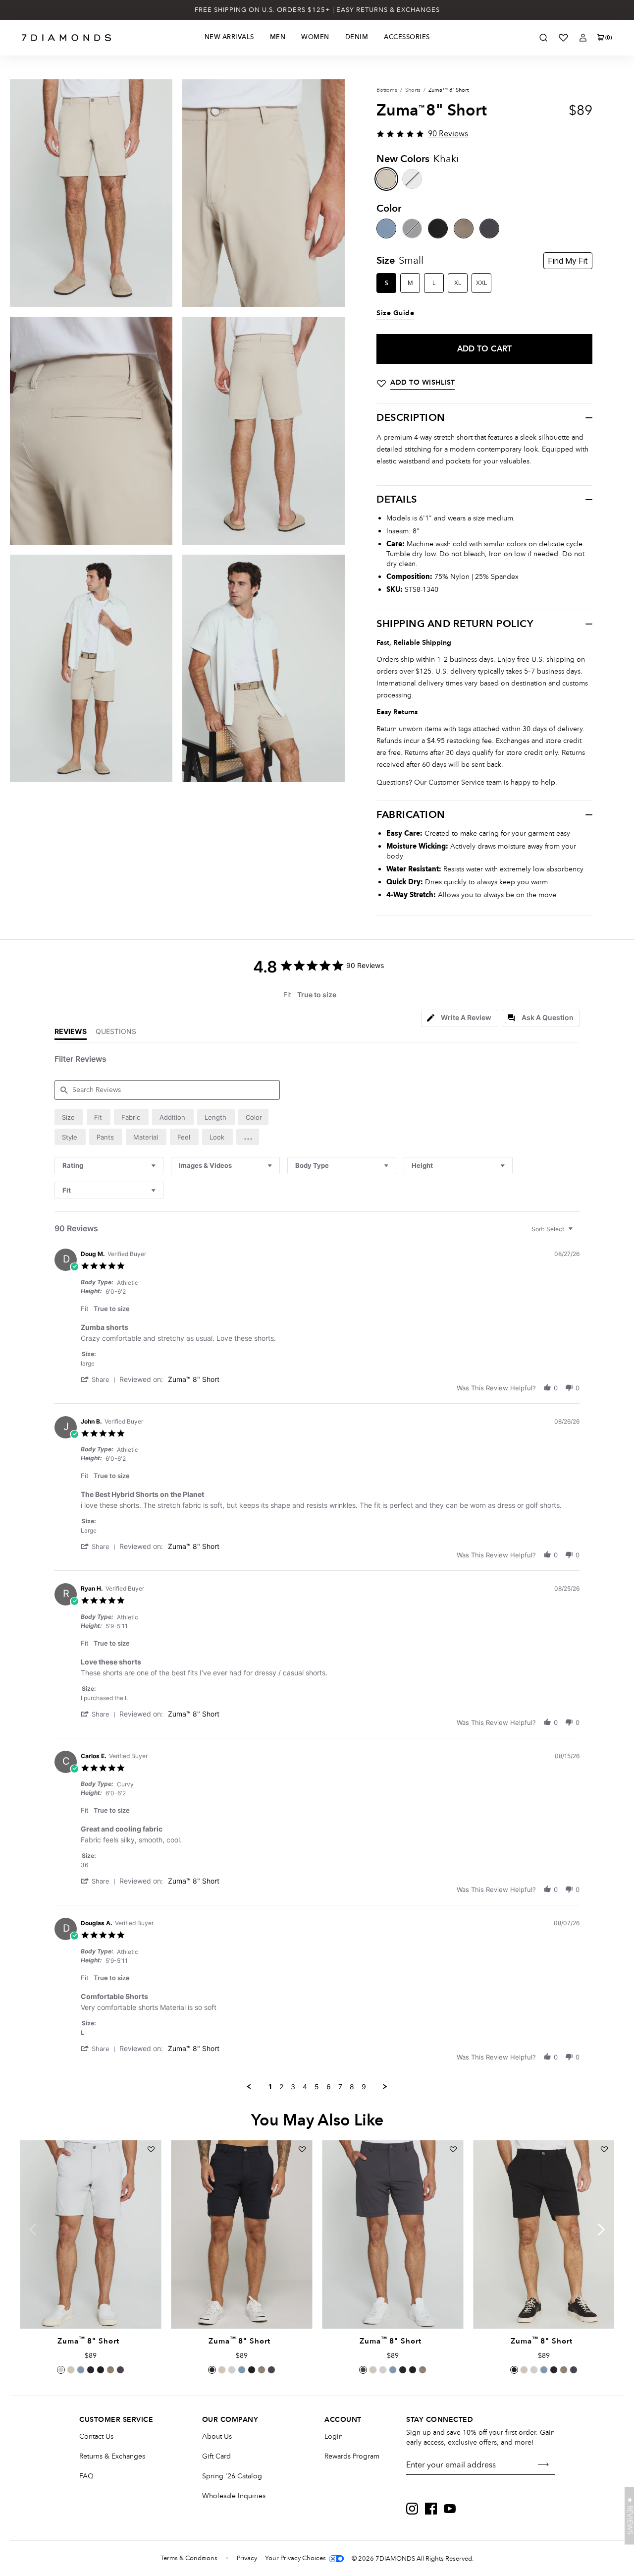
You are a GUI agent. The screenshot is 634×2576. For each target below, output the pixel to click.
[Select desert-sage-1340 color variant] (110, 2370)
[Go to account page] (583, 38)
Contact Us (96, 2436)
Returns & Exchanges (112, 2456)
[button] (248, 1137)
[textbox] (577, 1233)
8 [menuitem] (352, 2087)
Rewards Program (352, 2456)
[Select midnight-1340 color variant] (91, 2370)
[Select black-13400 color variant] (101, 2370)
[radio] (69, 1117)
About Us (217, 2436)
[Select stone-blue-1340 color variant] (81, 2370)
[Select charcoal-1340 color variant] (120, 2370)
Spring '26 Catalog (232, 2476)
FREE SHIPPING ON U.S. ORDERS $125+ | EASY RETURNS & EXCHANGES (317, 10)
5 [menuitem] (317, 2087)
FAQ (86, 2476)
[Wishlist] (563, 38)
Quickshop (90, 2306)
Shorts (413, 90)
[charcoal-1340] (489, 229)
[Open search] (543, 38)
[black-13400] (438, 229)
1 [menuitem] (270, 2087)
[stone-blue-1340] (386, 229)
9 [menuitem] (364, 2087)
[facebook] (431, 2509)
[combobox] (109, 1166)
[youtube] (450, 2509)
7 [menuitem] (340, 2087)
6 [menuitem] (329, 2087)
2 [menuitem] (281, 2087)
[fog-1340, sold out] (412, 179)
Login (334, 2436)
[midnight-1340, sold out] (412, 229)
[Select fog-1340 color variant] (61, 2370)
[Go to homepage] (67, 38)
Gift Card (216, 2456)
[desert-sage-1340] (464, 229)
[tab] (459, 1018)
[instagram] (412, 2509)
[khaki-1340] (386, 179)
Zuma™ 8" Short (194, 1379)
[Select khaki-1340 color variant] (71, 2370)
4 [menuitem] (305, 2087)
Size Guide (395, 313)
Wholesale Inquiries (234, 2496)
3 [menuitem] (293, 2087)
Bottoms (387, 90)
